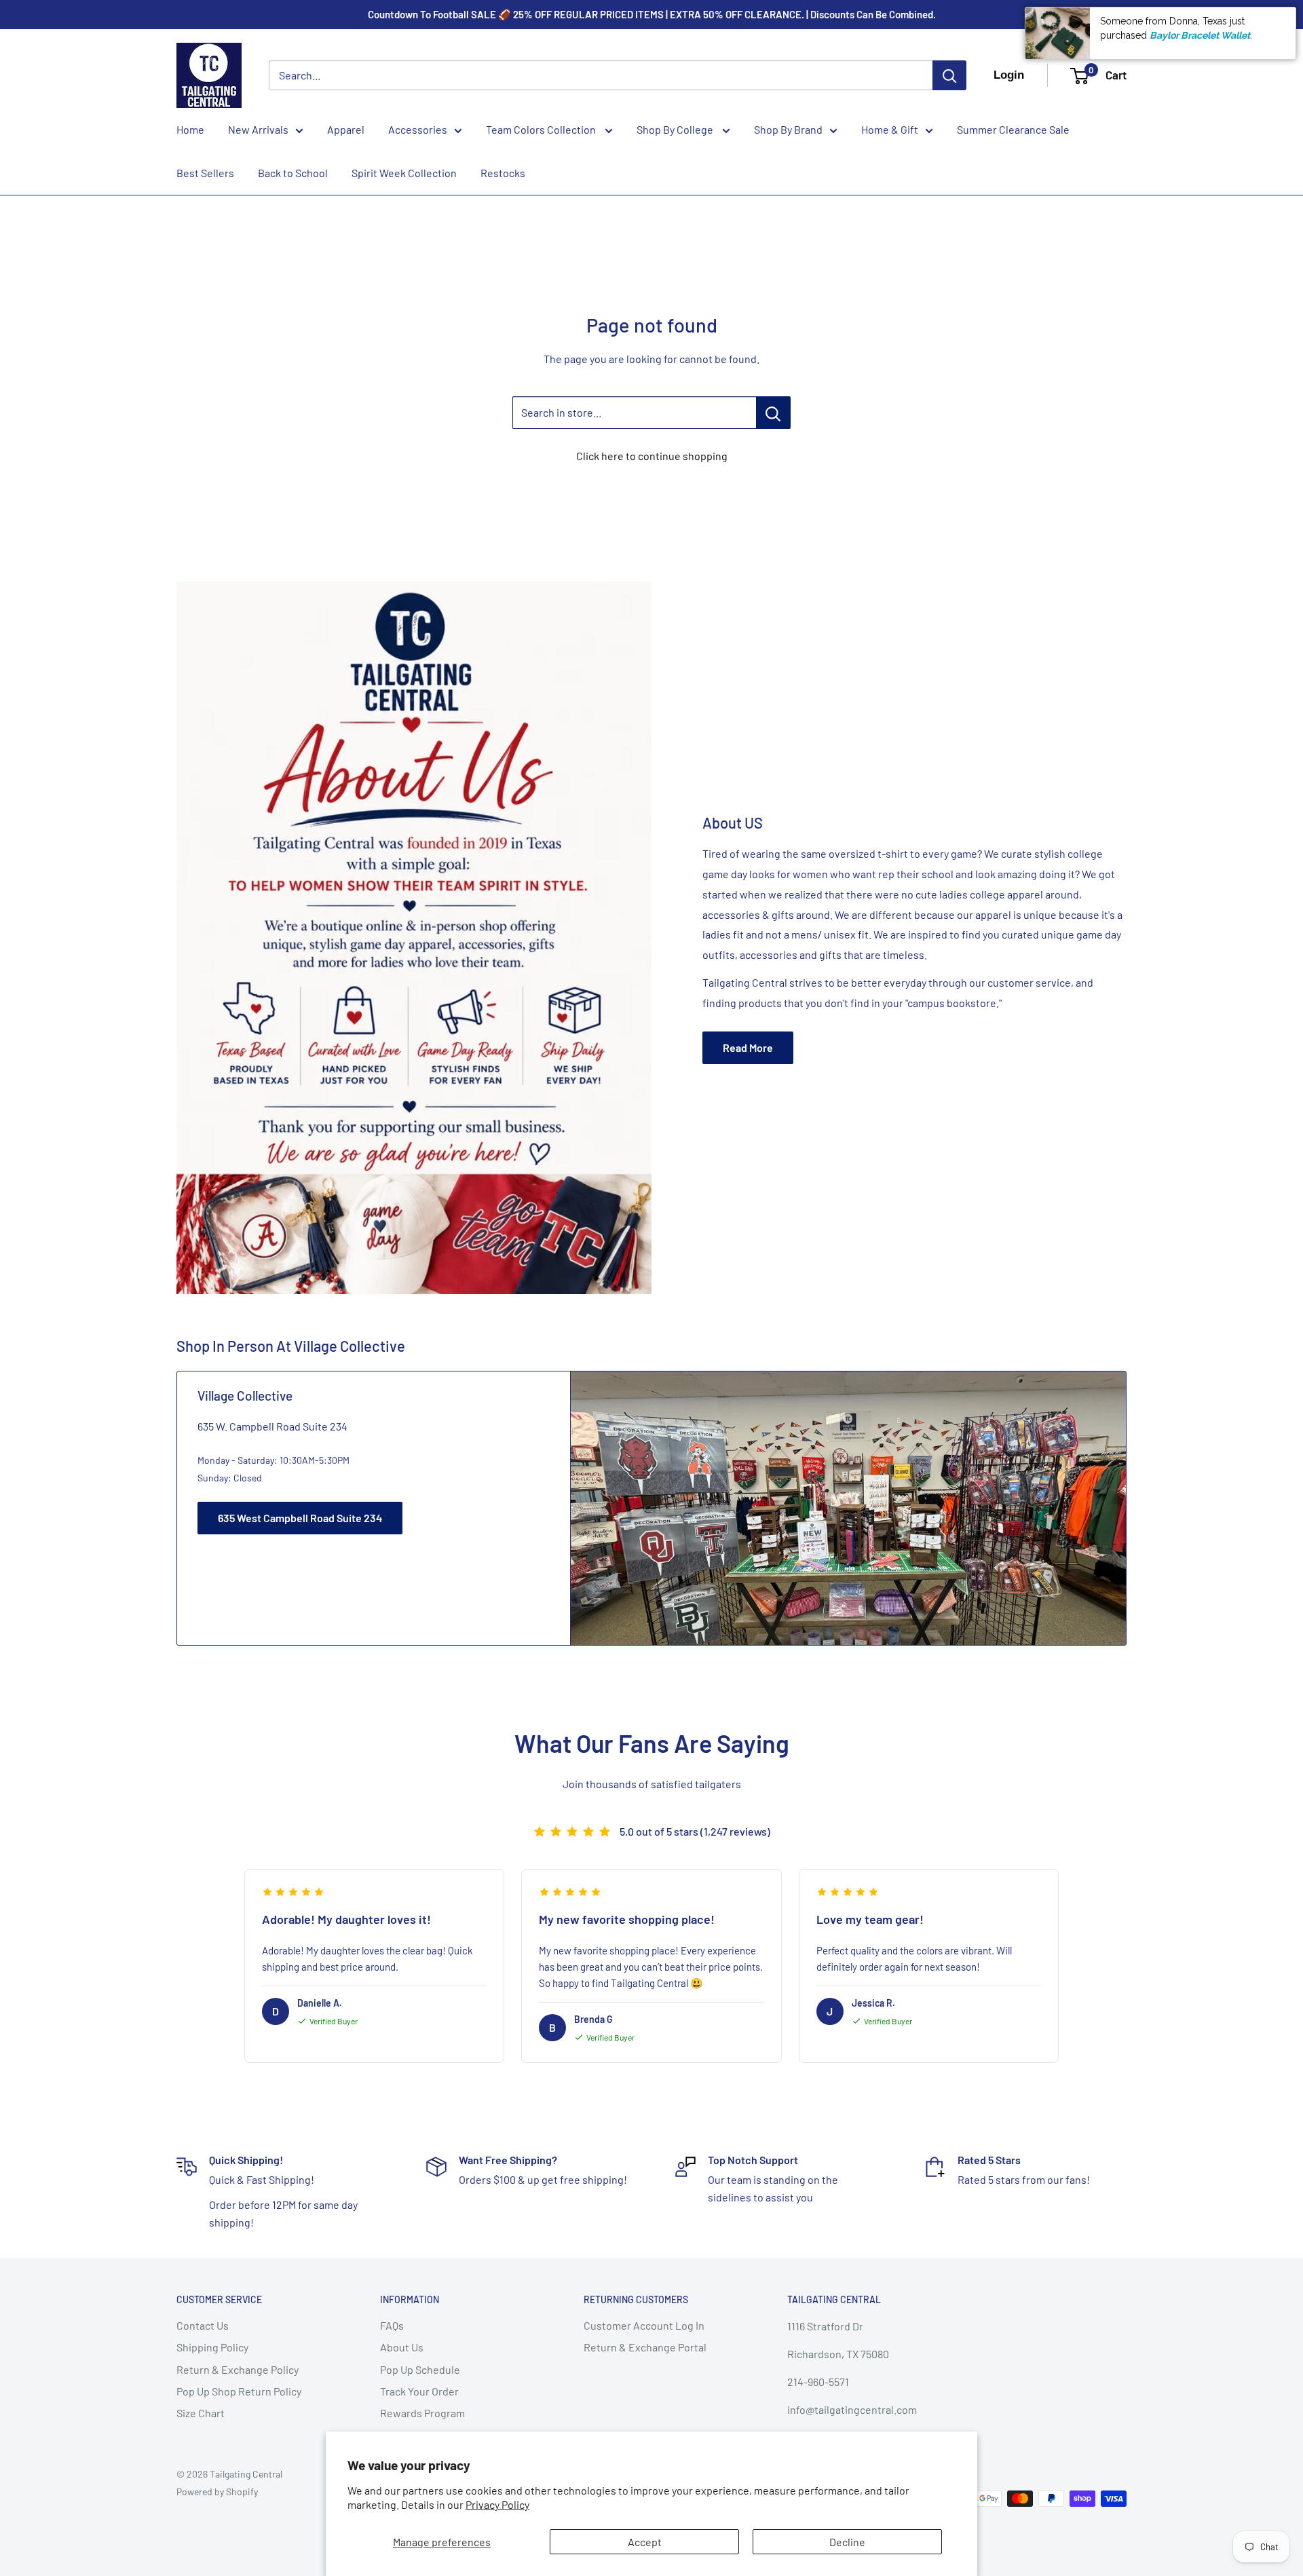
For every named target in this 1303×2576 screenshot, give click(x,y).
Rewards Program (422, 2413)
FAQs (392, 2325)
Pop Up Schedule (420, 2369)
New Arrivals (258, 129)
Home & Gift (890, 129)
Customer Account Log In (644, 2325)
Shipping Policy (212, 2347)
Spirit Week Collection (404, 173)
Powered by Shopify (217, 2492)
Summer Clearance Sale (1013, 129)
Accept (645, 2542)
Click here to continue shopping (652, 456)
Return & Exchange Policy (238, 2369)
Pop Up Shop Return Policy (239, 2391)
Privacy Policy (497, 2504)
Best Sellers (205, 173)
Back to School (293, 173)
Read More (748, 1047)
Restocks (503, 173)
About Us (402, 2347)
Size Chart (201, 2413)
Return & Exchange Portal (645, 2347)
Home (190, 129)
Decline (847, 2542)
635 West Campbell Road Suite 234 (300, 1518)
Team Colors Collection (542, 129)
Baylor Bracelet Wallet (1200, 35)
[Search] (949, 75)
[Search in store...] (773, 413)
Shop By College (676, 129)
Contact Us (203, 2325)
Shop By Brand (788, 129)
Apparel (346, 129)
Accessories (418, 129)
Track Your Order (419, 2391)
